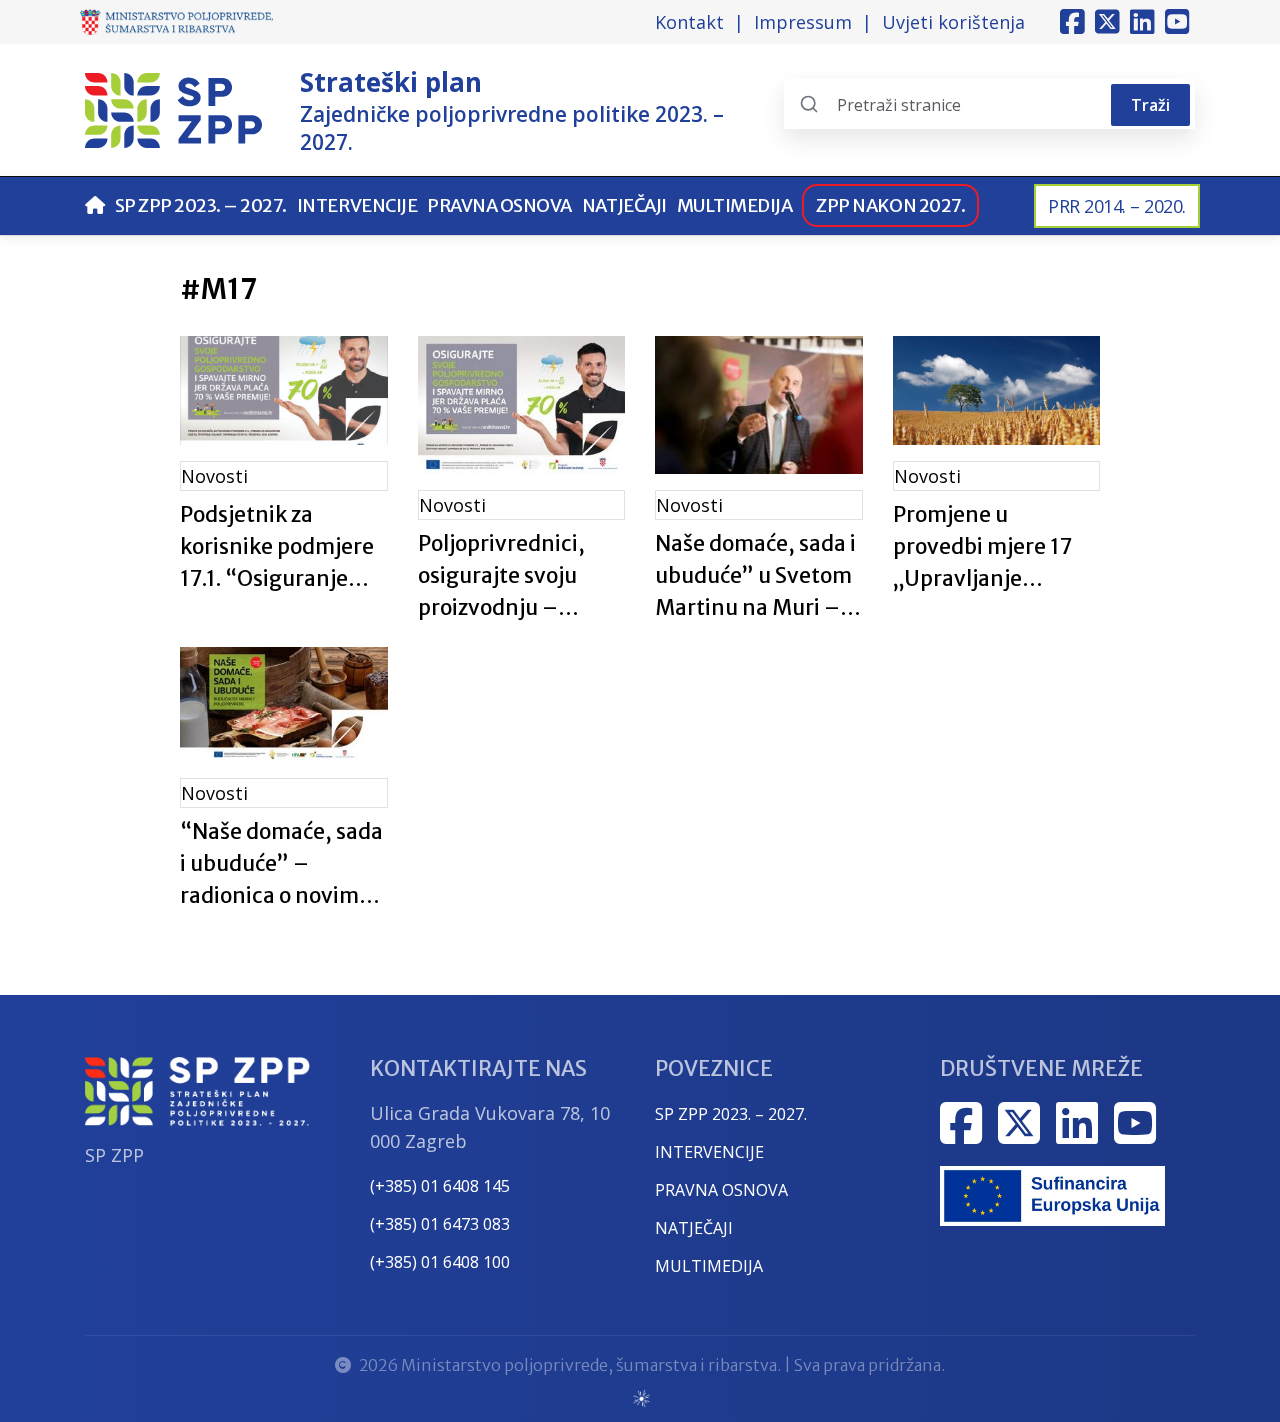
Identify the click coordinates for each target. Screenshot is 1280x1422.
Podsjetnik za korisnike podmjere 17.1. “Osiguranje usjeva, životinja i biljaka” (277, 548)
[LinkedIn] (1142, 22)
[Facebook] (1072, 22)
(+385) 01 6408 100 (440, 1262)
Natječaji (624, 205)
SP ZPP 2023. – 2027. (201, 205)
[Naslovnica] (95, 205)
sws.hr (640, 1397)
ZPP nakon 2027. (890, 205)
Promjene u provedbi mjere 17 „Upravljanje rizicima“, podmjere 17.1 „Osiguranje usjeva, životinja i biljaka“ (992, 548)
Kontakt (689, 22)
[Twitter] (1107, 22)
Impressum (803, 22)
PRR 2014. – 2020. (1117, 206)
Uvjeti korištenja (953, 22)
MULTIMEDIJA (709, 1266)
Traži (1150, 105)
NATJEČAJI (694, 1228)
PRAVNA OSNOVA (721, 1190)
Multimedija (735, 205)
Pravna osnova (499, 205)
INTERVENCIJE (709, 1152)
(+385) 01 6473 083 (440, 1224)
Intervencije (357, 205)
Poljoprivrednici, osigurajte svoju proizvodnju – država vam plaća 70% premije (504, 577)
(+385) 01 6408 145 (440, 1186)
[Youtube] (1177, 22)
